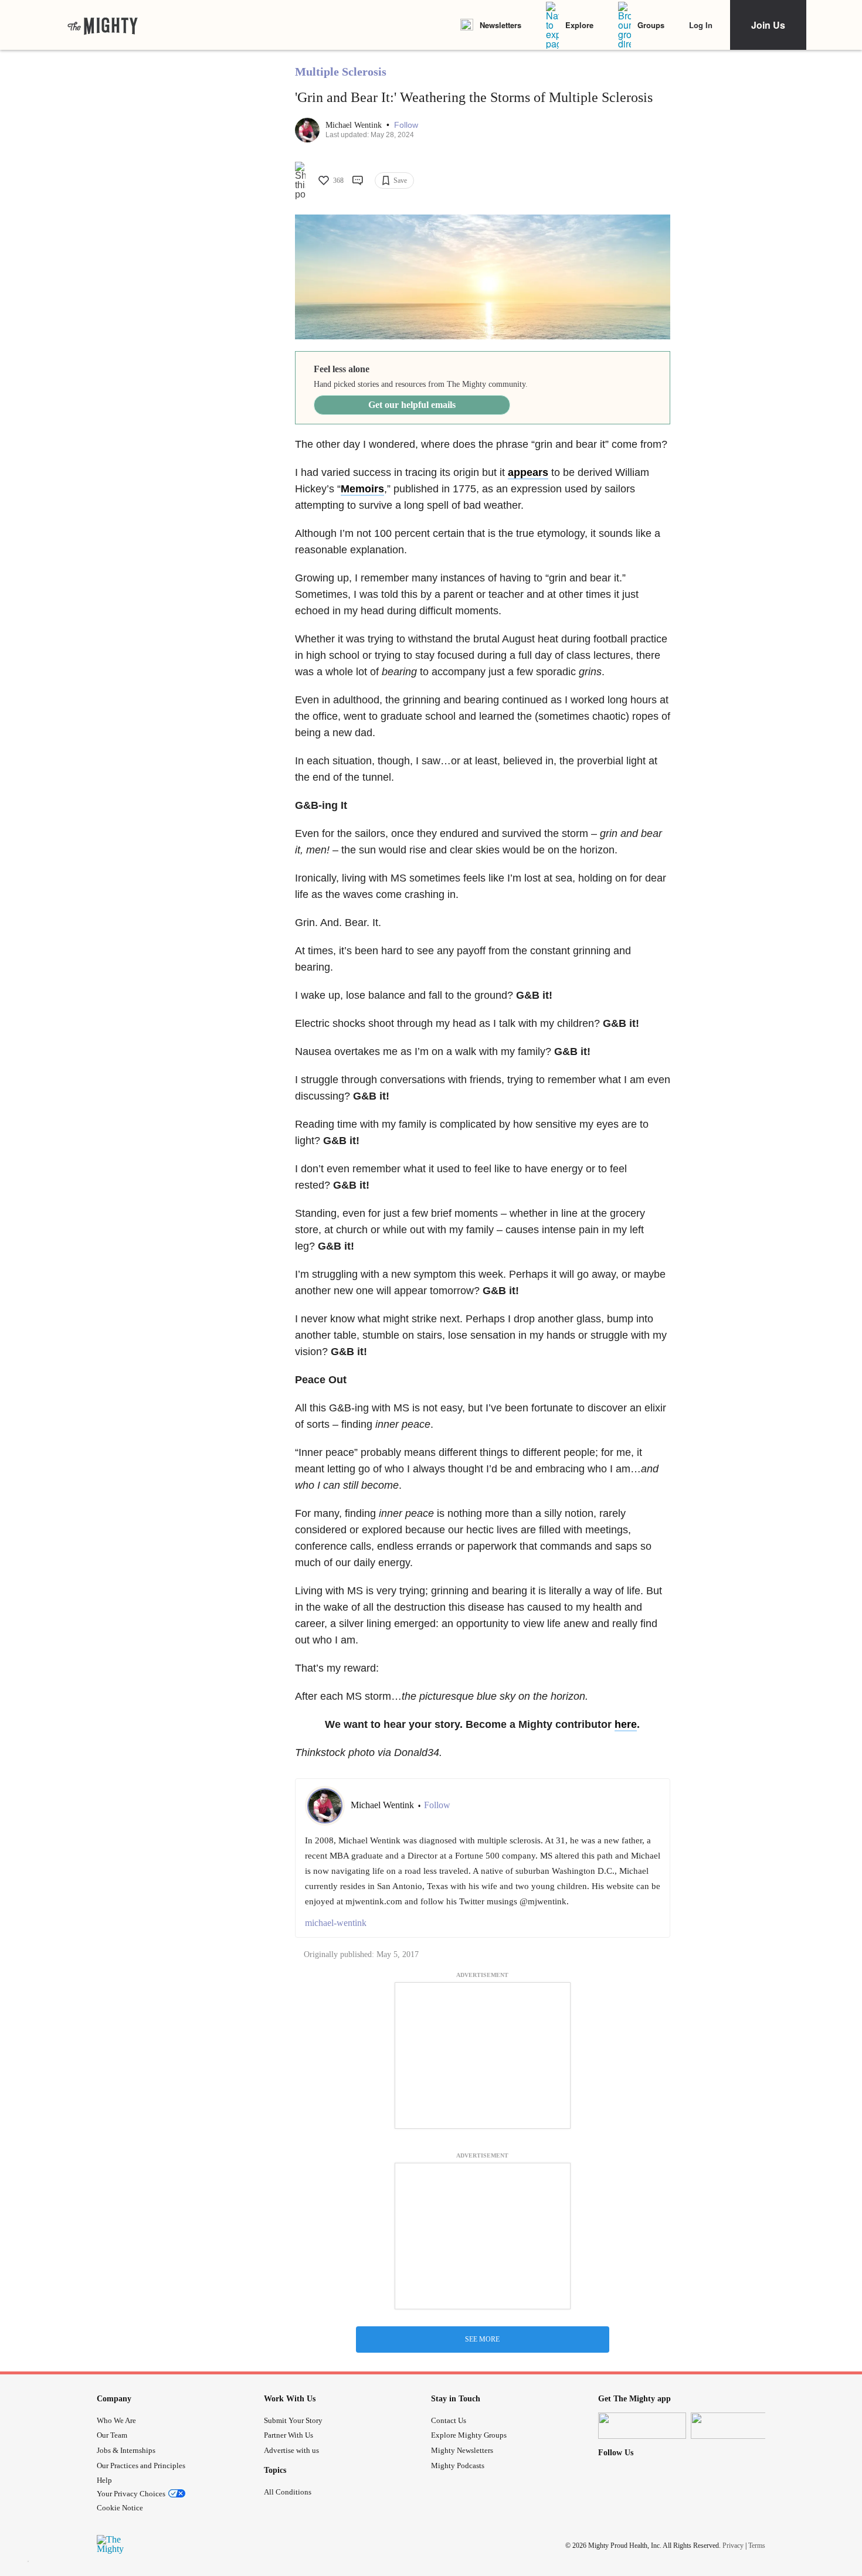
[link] (103, 25)
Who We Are (116, 2420)
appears (528, 472)
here (626, 1724)
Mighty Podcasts (458, 2466)
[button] (406, 125)
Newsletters (500, 25)
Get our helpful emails (412, 405)
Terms (757, 2546)
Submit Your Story (293, 2420)
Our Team (112, 2435)
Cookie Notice (120, 2508)
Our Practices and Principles (141, 2466)
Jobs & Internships (126, 2450)
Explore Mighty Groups (469, 2435)
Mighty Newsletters (462, 2450)
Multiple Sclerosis (341, 72)
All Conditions (288, 2492)
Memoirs (362, 489)
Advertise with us (291, 2450)
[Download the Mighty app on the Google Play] (735, 2426)
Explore (579, 25)
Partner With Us (289, 2435)
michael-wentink (336, 1923)
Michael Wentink (355, 125)
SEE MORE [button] (482, 2339)
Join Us (768, 25)
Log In (701, 25)
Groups (651, 25)
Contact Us (449, 2420)
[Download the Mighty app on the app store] (642, 2426)
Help (104, 2480)
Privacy (733, 2546)
